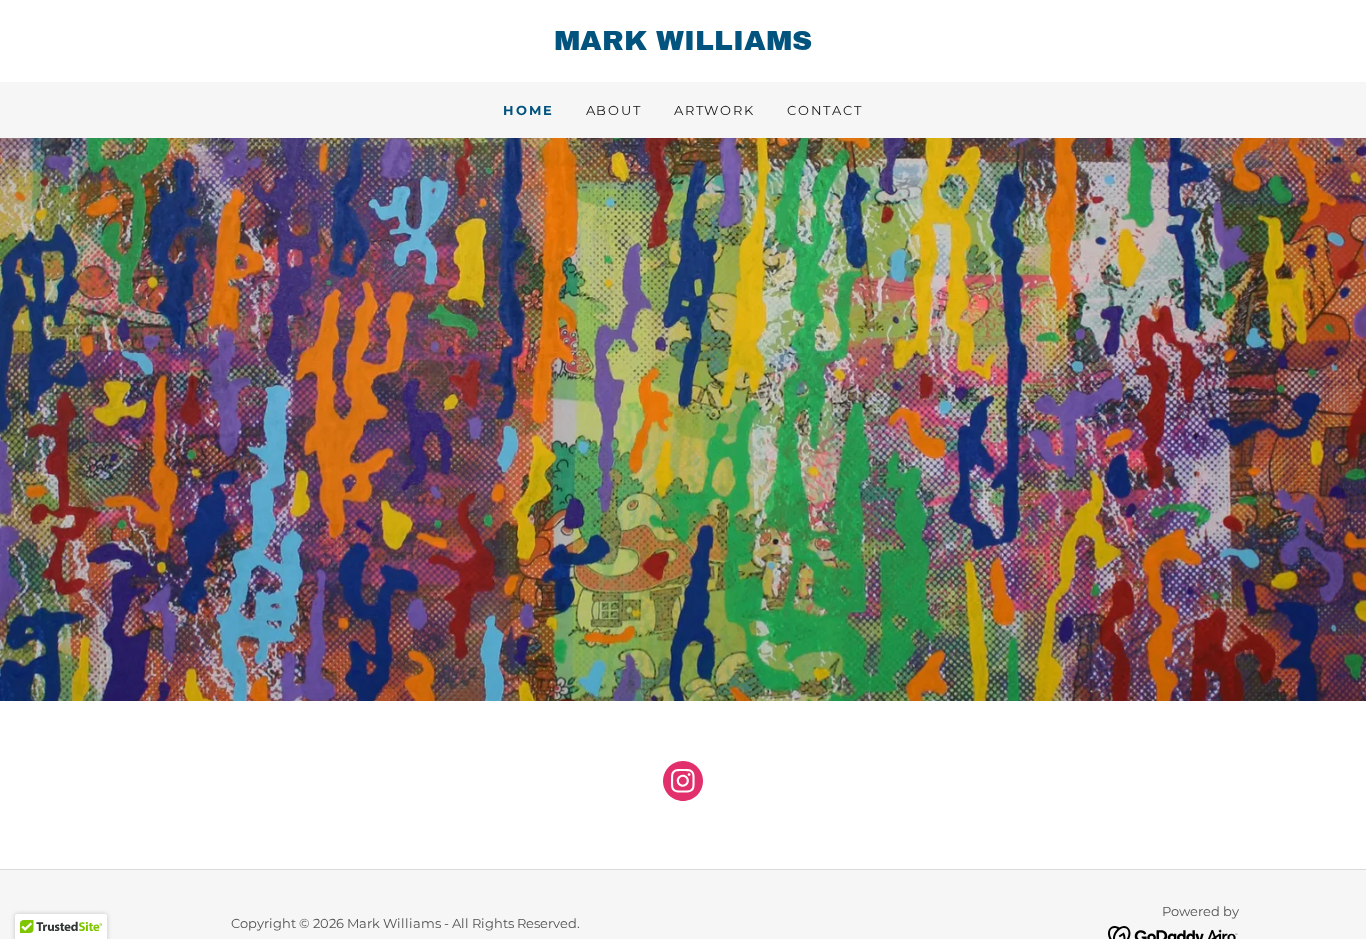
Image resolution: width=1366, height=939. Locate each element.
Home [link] (528, 110)
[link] (683, 45)
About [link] (614, 110)
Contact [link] (825, 110)
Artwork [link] (714, 110)
